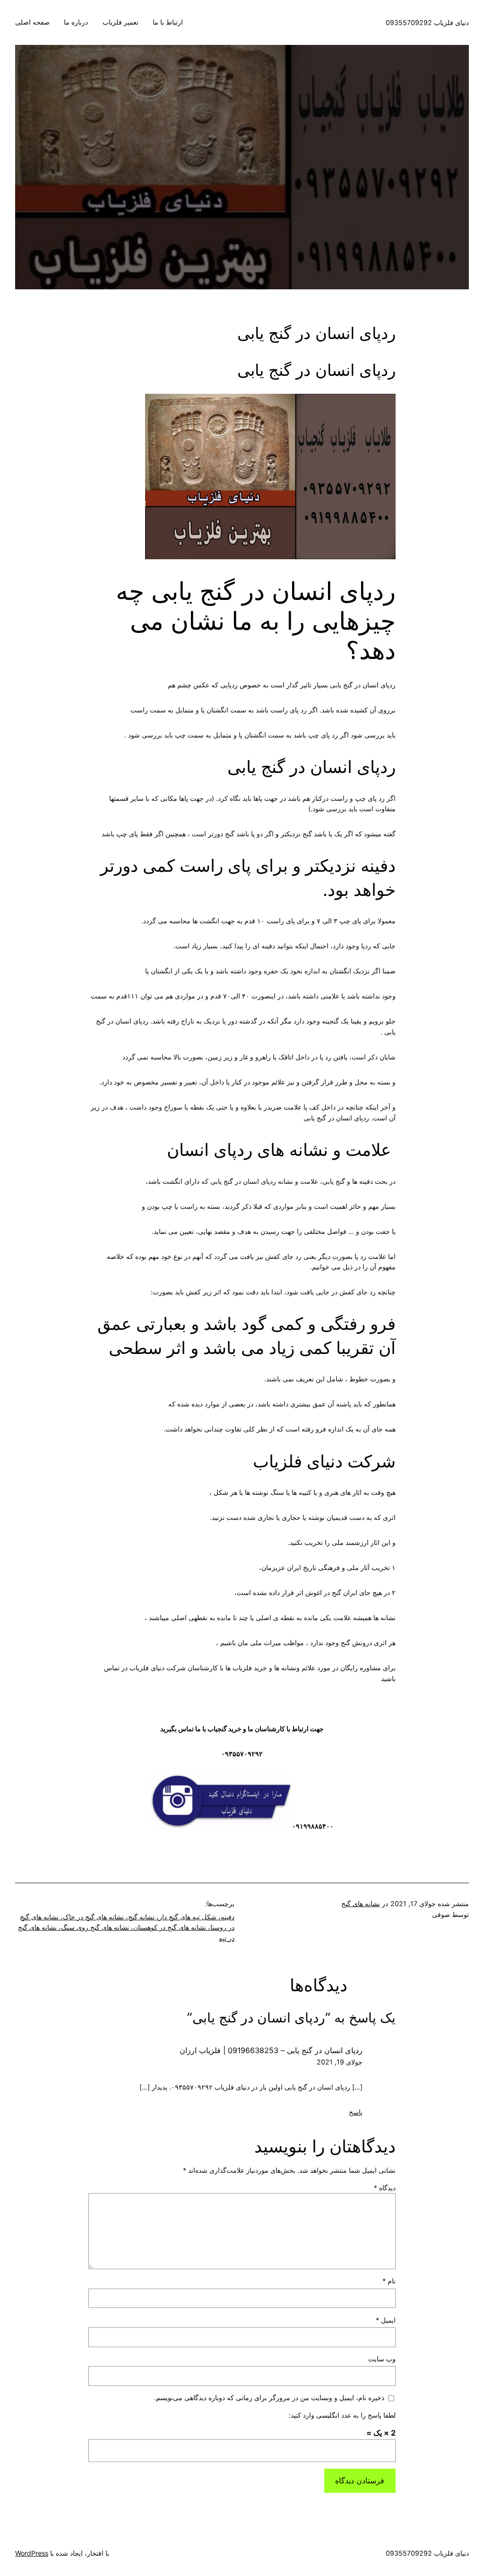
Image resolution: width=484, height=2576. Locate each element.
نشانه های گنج (361, 1904)
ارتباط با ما (168, 22)
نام (389, 2281)
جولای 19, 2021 (340, 2062)
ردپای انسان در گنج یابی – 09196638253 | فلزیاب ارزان (271, 2050)
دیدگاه (385, 2188)
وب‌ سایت (382, 2359)
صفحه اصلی (32, 22)
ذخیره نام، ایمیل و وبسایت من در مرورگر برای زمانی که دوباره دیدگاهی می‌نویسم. (269, 2398)
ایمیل (386, 2320)
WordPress (32, 2553)
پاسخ (356, 2112)
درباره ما (76, 22)
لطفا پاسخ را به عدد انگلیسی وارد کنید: (342, 2415)
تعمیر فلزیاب (121, 22)
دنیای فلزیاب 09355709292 (427, 22)
